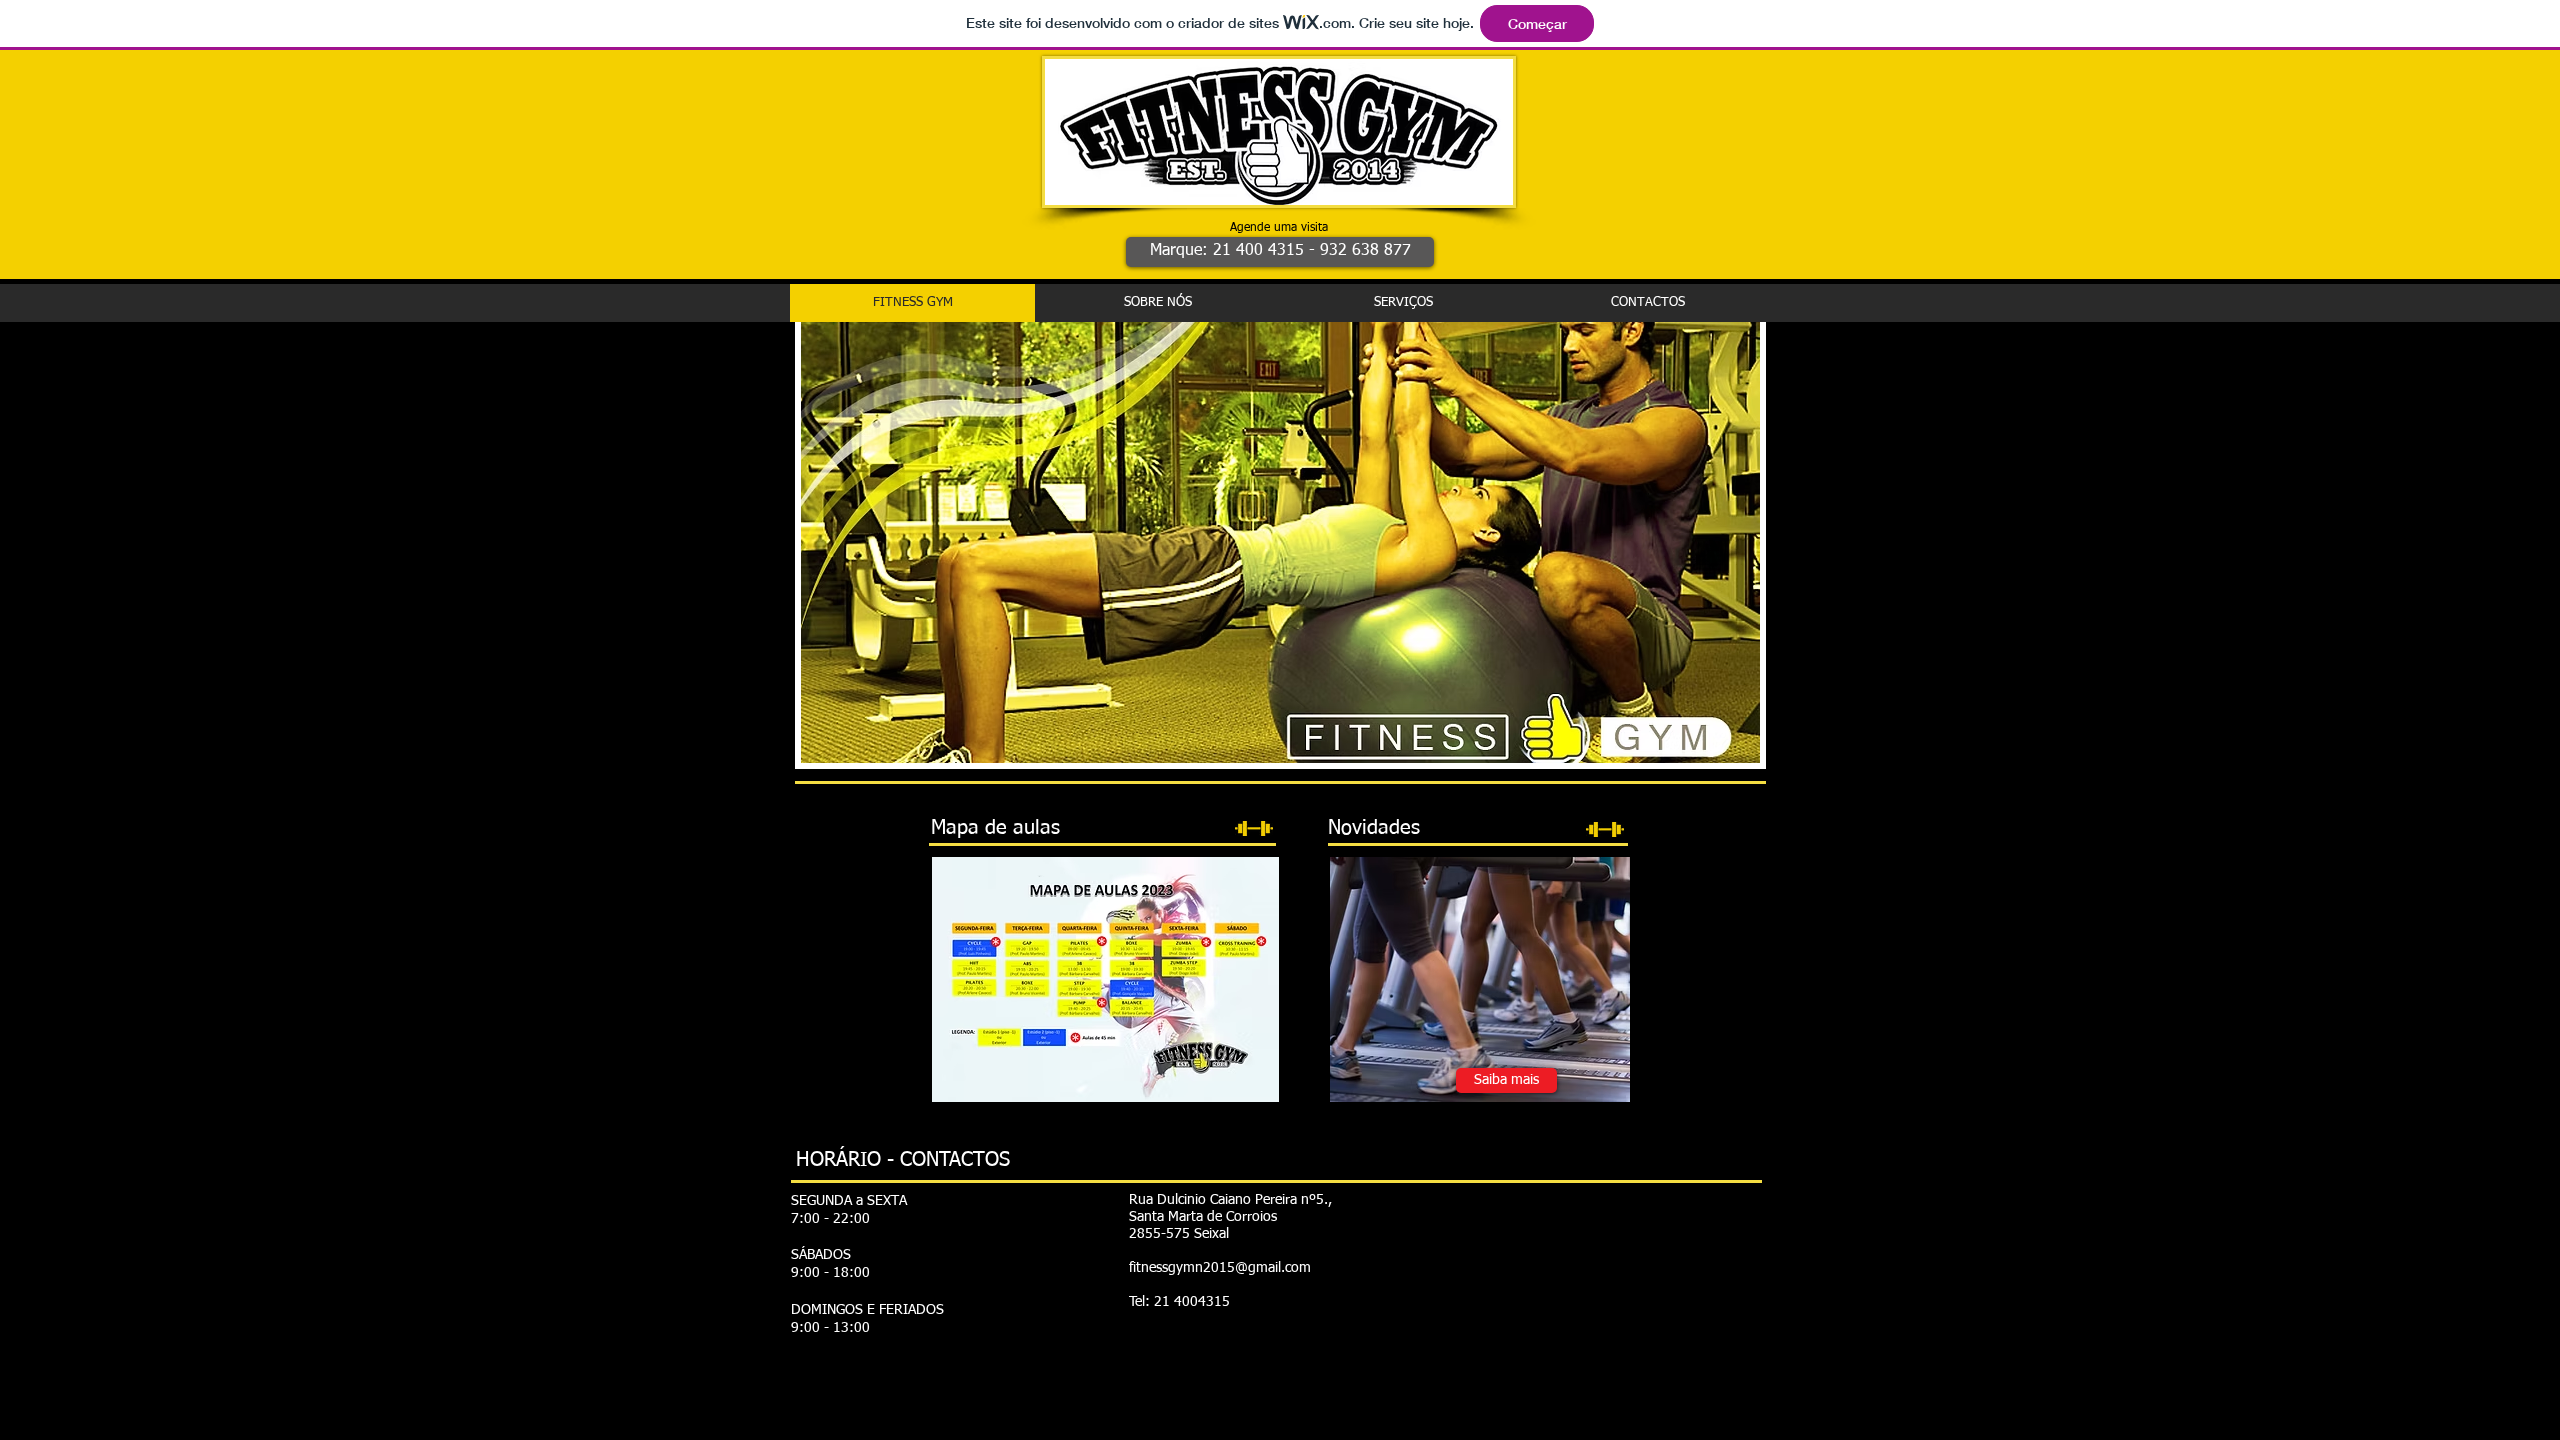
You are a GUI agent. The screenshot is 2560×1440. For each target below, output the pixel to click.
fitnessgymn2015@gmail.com (1220, 1268)
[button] (1280, 252)
